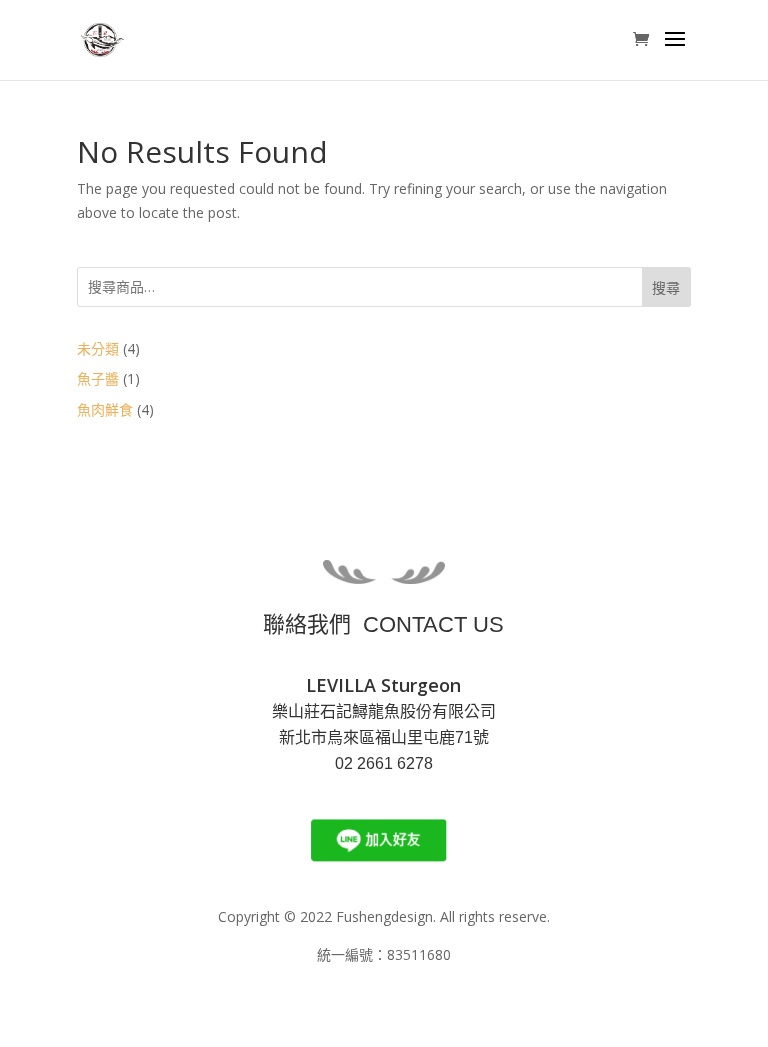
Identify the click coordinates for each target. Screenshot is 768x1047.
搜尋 (666, 287)
